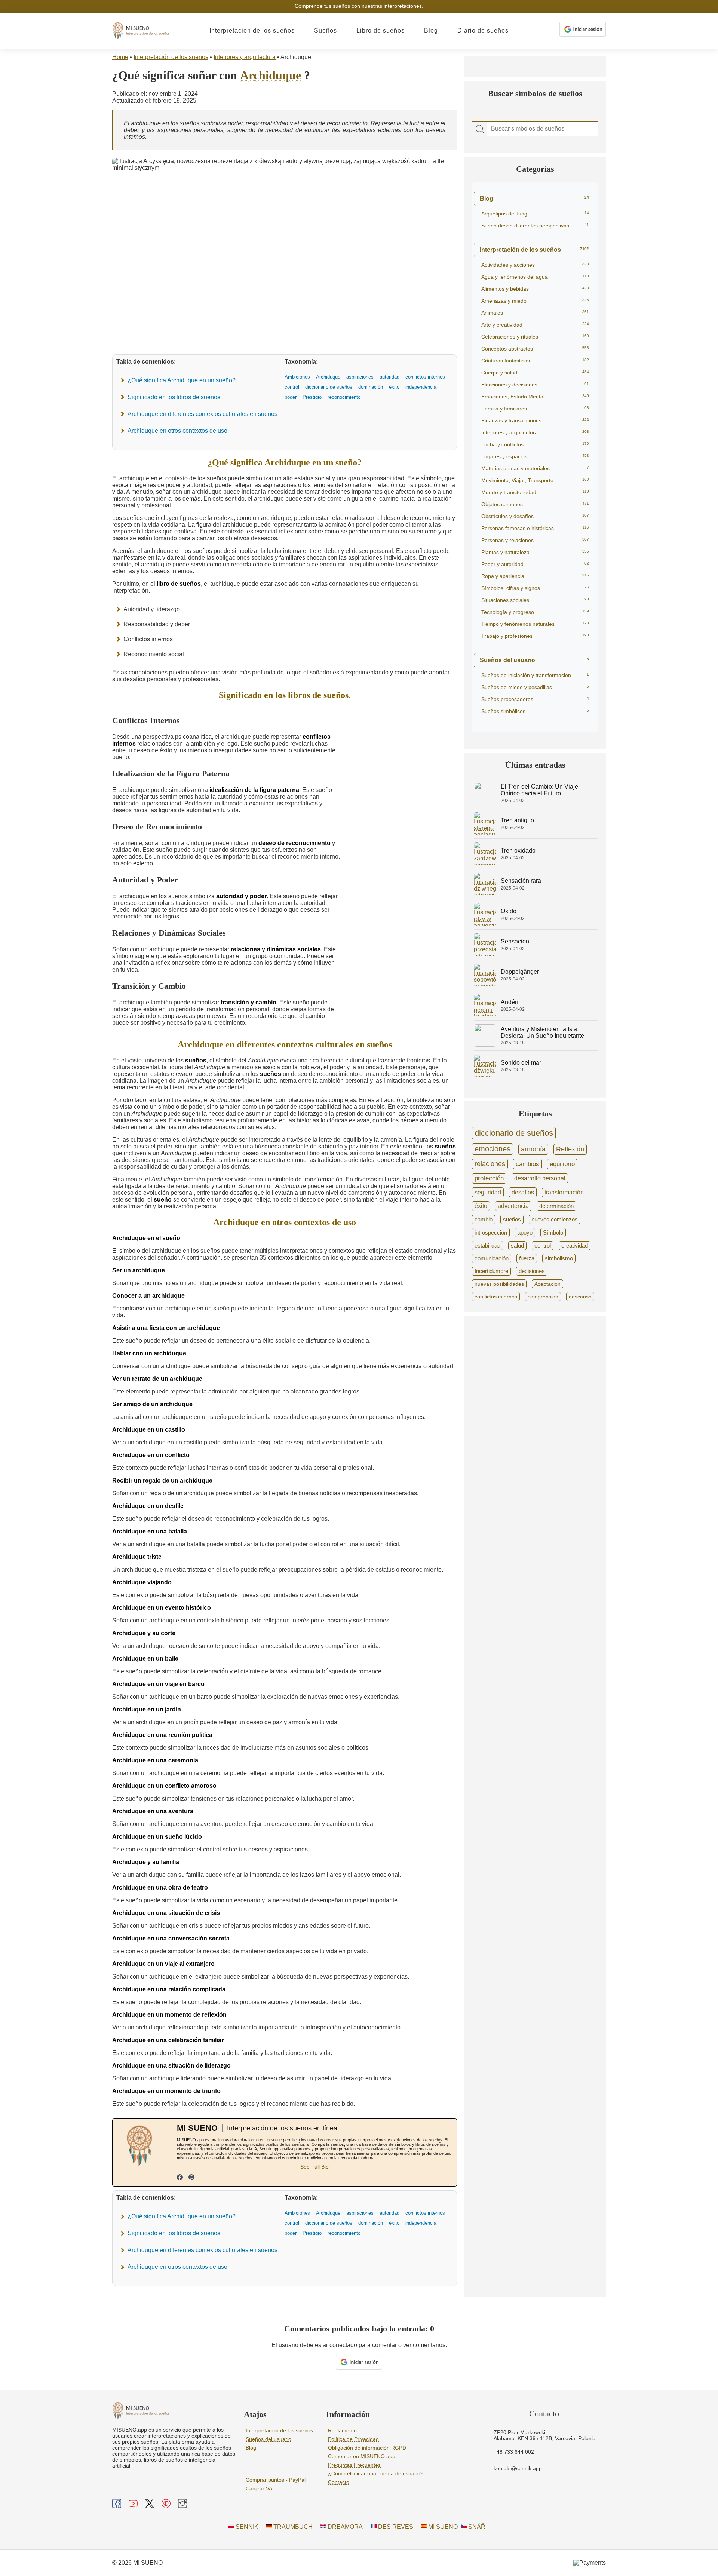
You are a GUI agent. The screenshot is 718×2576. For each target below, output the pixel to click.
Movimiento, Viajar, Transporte (535, 480)
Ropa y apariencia (535, 576)
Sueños (326, 30)
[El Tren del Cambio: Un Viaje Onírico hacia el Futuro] (485, 802)
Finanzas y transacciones (535, 420)
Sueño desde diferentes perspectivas (535, 226)
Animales (535, 313)
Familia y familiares (535, 409)
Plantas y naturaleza (535, 552)
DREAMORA (344, 2527)
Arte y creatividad (535, 325)
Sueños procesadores (535, 699)
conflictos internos (496, 1297)
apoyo (525, 1232)
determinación (556, 1206)
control (543, 1246)
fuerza (527, 1258)
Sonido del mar (521, 1063)
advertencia (513, 1206)
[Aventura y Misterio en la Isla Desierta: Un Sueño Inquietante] (485, 1045)
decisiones (532, 1271)
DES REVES (395, 2527)
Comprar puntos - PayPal (276, 2480)
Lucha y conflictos (535, 444)
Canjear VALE (262, 2488)
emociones (493, 1149)
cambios (527, 1164)
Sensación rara (521, 881)
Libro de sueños (381, 30)
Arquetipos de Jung (535, 214)
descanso (580, 1297)
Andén (510, 1002)
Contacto (339, 2482)
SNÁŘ (476, 2527)
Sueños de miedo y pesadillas (535, 687)
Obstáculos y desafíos (535, 516)
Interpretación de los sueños (252, 30)
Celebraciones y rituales (535, 337)
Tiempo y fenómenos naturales (535, 624)
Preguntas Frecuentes (354, 2465)
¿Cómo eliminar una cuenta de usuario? (376, 2473)
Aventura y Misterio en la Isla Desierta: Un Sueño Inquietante (542, 1032)
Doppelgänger (520, 972)
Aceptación (547, 1284)
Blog (431, 30)
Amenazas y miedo (535, 301)
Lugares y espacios (535, 456)
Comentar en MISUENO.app (362, 2456)
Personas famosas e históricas (535, 528)
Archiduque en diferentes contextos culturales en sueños (202, 414)
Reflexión (570, 1149)
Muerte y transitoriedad (535, 492)
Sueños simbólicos (535, 711)
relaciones (490, 1164)
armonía (533, 1149)
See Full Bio (314, 2167)
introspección (491, 1232)
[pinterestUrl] (191, 2178)
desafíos (523, 1192)
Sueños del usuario (534, 660)
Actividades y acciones (535, 265)
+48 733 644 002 (514, 2452)
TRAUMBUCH (292, 2527)
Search (480, 129)
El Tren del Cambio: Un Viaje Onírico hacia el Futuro (539, 790)
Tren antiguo (517, 820)
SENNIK (246, 2527)
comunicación (492, 1258)
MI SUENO (442, 2527)
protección (489, 1178)
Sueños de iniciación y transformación (535, 675)
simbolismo (559, 1258)
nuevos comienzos (555, 1219)
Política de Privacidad (353, 2439)
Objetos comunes (535, 504)
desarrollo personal (540, 1178)
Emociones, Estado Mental (535, 397)
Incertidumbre (491, 1271)
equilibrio (562, 1164)
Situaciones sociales (535, 600)
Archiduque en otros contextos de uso (177, 431)
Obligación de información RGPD (367, 2448)
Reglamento (342, 2430)
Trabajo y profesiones (535, 636)
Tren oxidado (518, 850)
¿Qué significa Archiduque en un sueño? (182, 380)
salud (517, 1246)
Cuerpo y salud (535, 373)
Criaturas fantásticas (535, 361)
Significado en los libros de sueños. (175, 397)
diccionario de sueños (514, 1133)
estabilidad (487, 1246)
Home (120, 57)
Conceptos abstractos (535, 349)
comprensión (543, 1297)
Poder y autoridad (535, 564)
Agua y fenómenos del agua (535, 277)
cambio (484, 1219)
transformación (564, 1192)
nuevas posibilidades (499, 1284)
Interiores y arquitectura (245, 57)
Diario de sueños (483, 30)
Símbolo (553, 1232)
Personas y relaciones (535, 540)
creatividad (575, 1246)
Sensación (515, 941)
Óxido (509, 911)
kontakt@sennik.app (518, 2468)
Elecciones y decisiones (535, 385)
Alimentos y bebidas (535, 289)
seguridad (488, 1192)
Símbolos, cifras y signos (535, 588)
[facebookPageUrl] (180, 2178)
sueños (512, 1219)
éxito (481, 1206)
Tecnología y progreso (535, 612)
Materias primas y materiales (535, 468)
